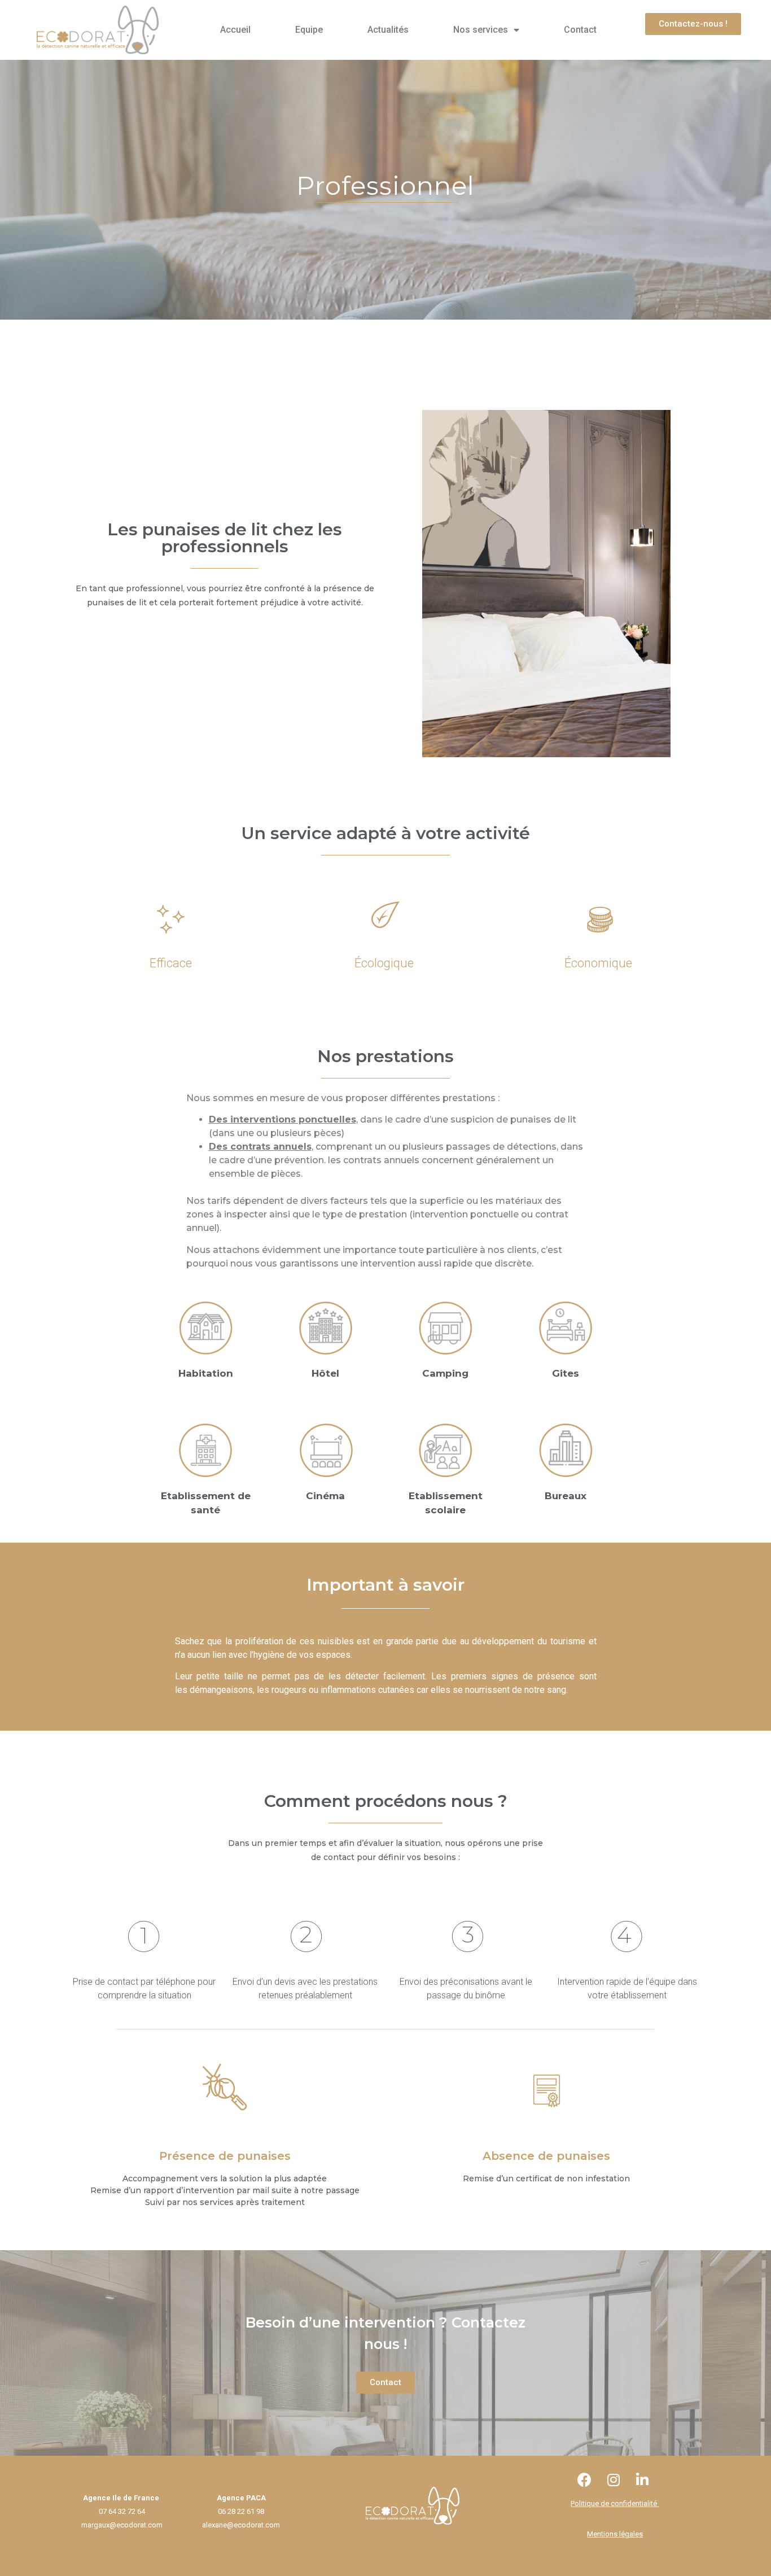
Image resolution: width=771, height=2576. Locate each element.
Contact (580, 30)
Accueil (235, 30)
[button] (693, 24)
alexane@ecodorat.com (241, 2525)
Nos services (481, 30)
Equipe (309, 30)
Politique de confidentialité (615, 2503)
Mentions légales (615, 2534)
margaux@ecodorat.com (122, 2525)
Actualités (388, 30)
